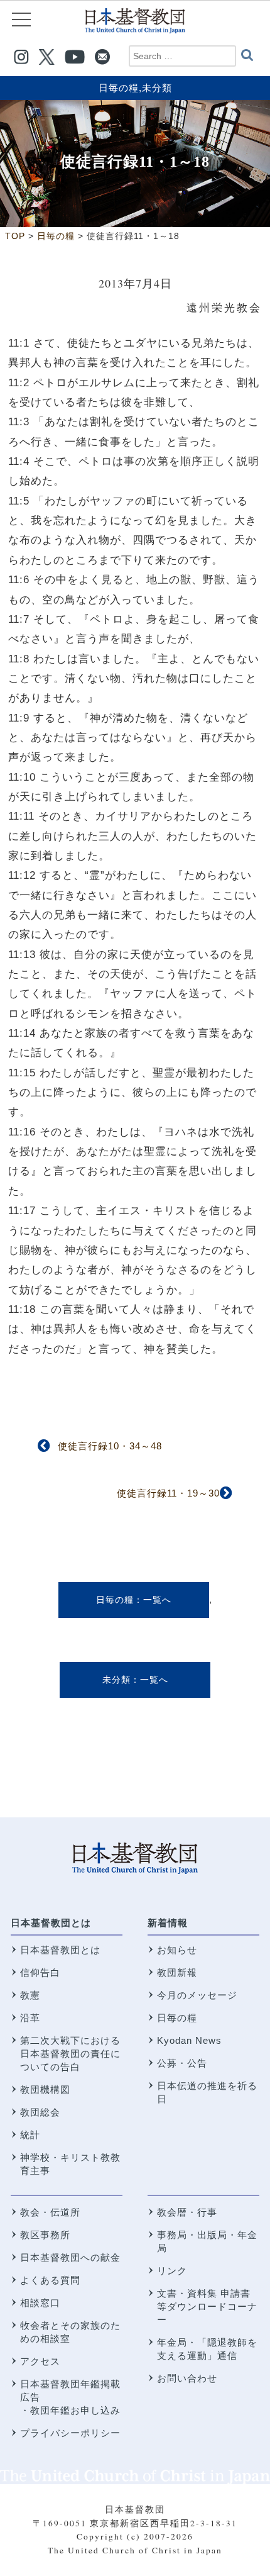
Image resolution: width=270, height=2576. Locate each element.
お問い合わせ (187, 2378)
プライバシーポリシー (70, 2433)
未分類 (157, 88)
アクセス (40, 2361)
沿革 (30, 2018)
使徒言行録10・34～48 (110, 1446)
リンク (172, 2271)
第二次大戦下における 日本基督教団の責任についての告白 (70, 2054)
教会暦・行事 (187, 2212)
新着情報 (168, 1923)
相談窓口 (40, 2303)
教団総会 (40, 2112)
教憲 (30, 1995)
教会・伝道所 (50, 2212)
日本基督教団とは (51, 1923)
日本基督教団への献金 (70, 2257)
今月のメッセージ (197, 1995)
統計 (30, 2135)
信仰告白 (40, 1972)
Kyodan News (189, 2040)
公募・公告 (182, 2063)
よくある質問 (50, 2280)
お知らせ (177, 1950)
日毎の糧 (119, 88)
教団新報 (177, 1972)
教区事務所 (45, 2235)
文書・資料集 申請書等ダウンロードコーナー (207, 2306)
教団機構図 (45, 2089)
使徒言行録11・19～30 (168, 1493)
